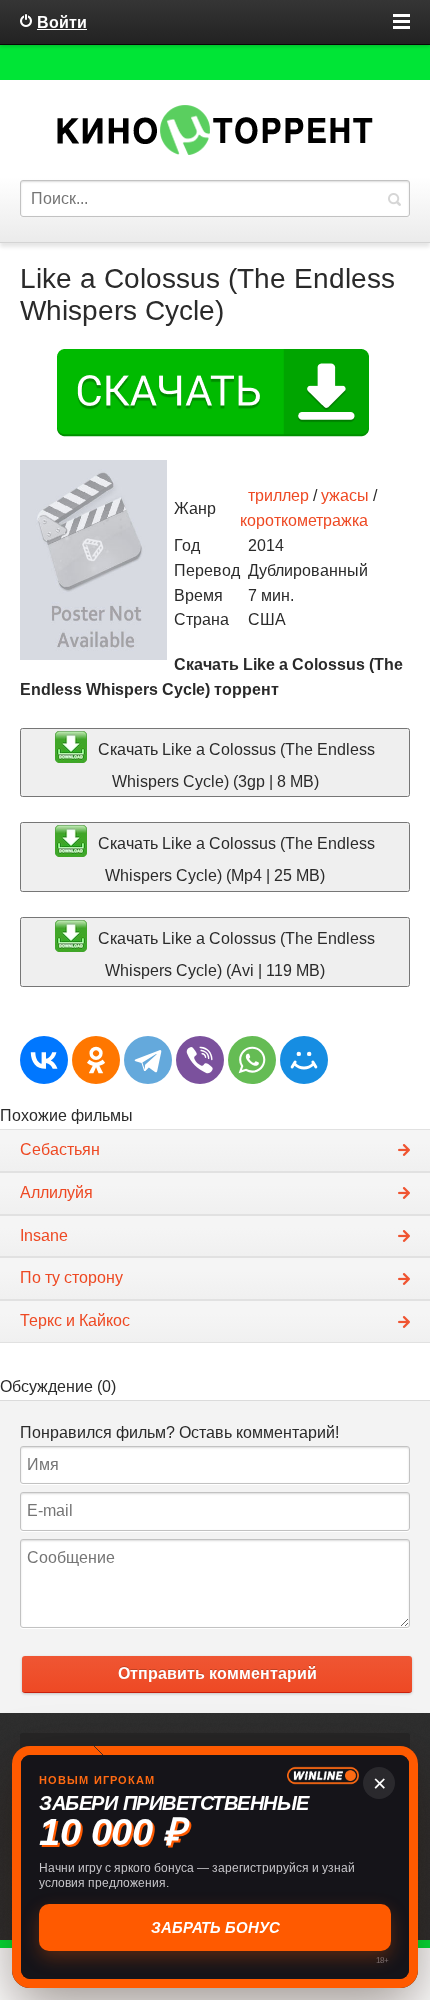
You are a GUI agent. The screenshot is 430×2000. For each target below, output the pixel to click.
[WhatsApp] (252, 1060)
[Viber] (200, 1060)
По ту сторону (71, 1277)
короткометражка (304, 520)
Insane (44, 1235)
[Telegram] (148, 1060)
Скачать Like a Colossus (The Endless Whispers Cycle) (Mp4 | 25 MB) (234, 859)
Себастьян (60, 1149)
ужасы (345, 495)
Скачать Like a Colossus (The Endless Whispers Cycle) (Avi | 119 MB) (234, 953)
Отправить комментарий (217, 1673)
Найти (394, 198)
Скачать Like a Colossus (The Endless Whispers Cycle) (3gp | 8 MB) (234, 764)
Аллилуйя (56, 1192)
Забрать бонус (215, 1927)
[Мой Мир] (304, 1060)
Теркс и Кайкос (75, 1320)
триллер (278, 495)
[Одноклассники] (96, 1060)
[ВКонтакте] (44, 1060)
